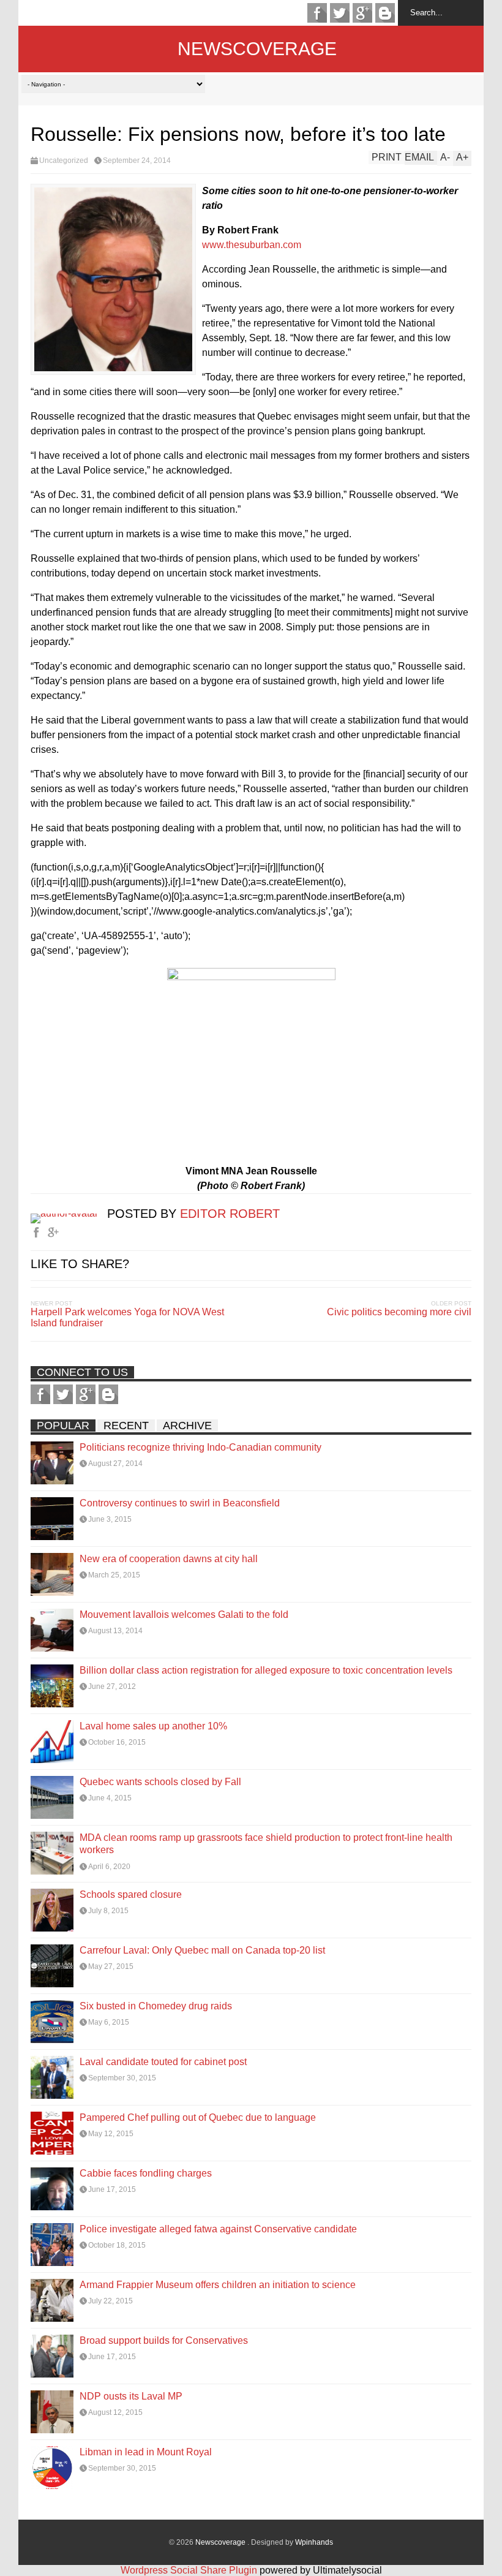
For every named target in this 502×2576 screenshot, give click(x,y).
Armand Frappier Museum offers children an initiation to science (218, 2285)
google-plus (362, 13)
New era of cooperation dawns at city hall (169, 1559)
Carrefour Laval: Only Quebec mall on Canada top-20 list (202, 1950)
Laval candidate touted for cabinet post (163, 2062)
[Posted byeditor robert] (69, 1213)
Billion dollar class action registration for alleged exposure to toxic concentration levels (266, 1670)
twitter (340, 13)
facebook (317, 13)
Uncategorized (64, 161)
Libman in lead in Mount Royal (146, 2452)
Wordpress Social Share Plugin (190, 2570)
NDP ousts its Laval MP (131, 2396)
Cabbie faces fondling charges (146, 2173)
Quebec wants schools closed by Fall (160, 1782)
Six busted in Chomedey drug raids (156, 2006)
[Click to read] (52, 1463)
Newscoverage (257, 49)
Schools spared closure (131, 1894)
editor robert (230, 1214)
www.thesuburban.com (252, 245)
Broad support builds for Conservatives (164, 2340)
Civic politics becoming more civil (399, 1312)
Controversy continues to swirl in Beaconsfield (180, 1503)
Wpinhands (314, 2542)
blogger (385, 13)
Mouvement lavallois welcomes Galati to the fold (184, 1615)
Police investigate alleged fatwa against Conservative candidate (218, 2229)
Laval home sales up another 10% (153, 1726)
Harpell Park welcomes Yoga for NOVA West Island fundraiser (127, 1317)
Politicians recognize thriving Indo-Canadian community (200, 1447)
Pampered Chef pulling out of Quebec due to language (198, 2117)
